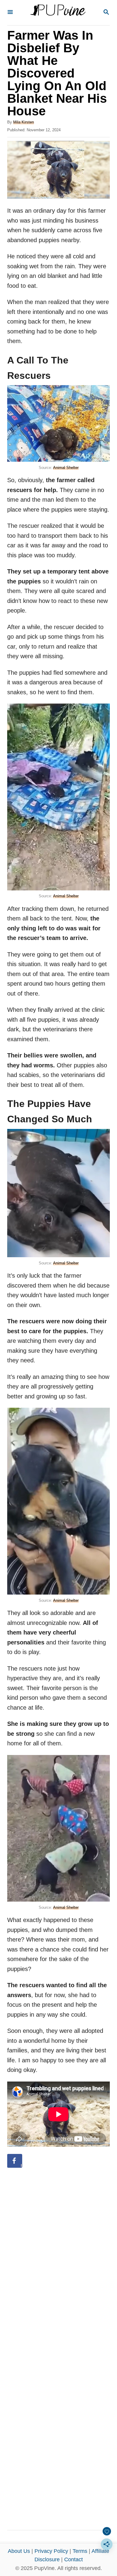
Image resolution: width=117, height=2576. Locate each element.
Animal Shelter (66, 468)
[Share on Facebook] (15, 2161)
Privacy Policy (51, 2551)
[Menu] (10, 12)
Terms (80, 2551)
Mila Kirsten (24, 122)
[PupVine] (58, 13)
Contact (73, 2559)
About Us (19, 2551)
